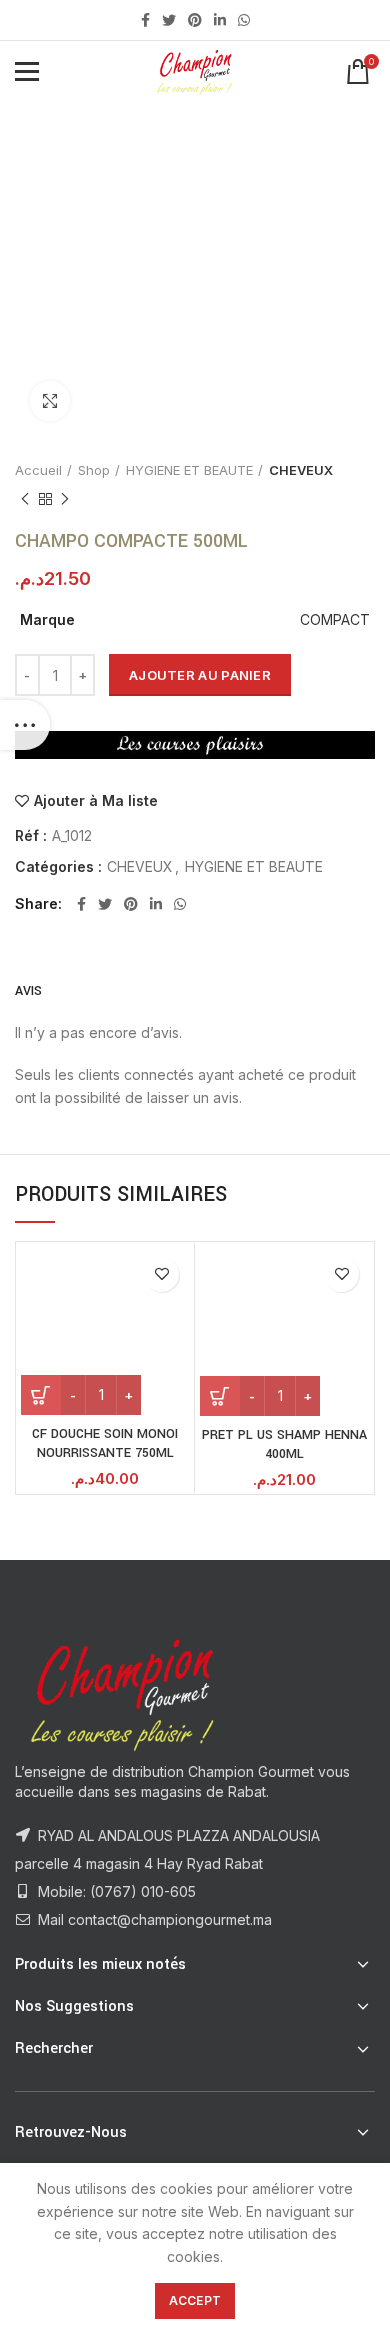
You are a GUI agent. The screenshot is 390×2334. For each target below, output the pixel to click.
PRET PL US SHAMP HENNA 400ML (284, 1445)
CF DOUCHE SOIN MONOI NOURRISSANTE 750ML (105, 1444)
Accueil (38, 470)
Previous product (25, 499)
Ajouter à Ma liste (96, 801)
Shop (94, 470)
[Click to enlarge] (50, 401)
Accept (195, 2300)
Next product (65, 499)
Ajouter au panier (200, 675)
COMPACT (335, 619)
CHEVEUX (301, 470)
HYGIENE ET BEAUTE (189, 470)
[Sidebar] (25, 725)
